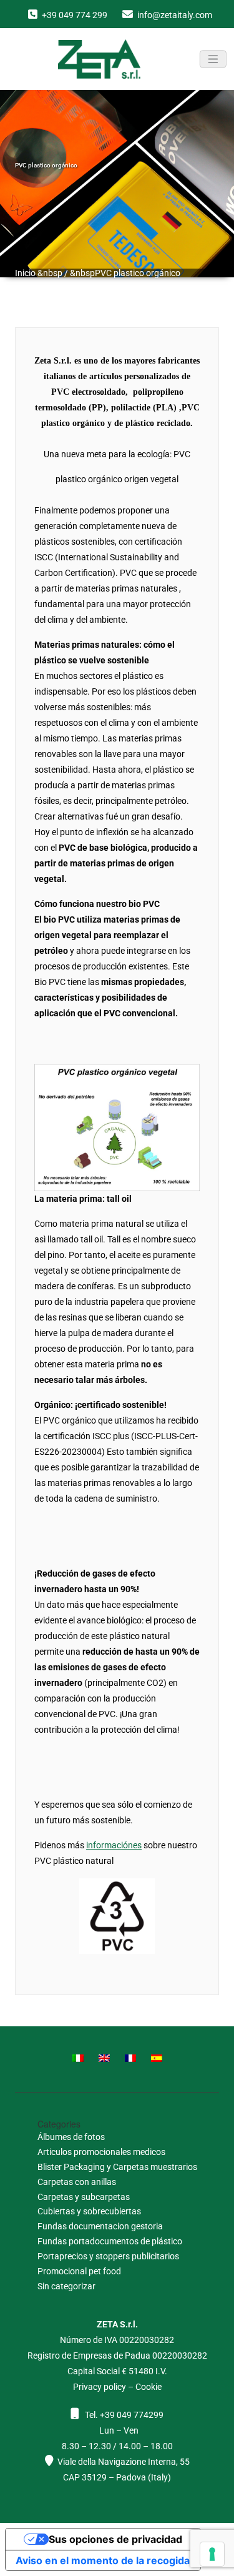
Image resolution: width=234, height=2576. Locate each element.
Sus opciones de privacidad (115, 2539)
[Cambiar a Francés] (130, 2057)
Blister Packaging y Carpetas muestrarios (117, 2167)
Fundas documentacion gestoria (100, 2226)
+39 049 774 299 (75, 15)
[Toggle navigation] (213, 59)
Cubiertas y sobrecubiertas (89, 2211)
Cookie (149, 2387)
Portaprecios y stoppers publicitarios (108, 2256)
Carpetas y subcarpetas (84, 2197)
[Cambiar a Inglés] (104, 2057)
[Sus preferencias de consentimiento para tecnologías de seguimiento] (212, 2554)
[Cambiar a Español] (157, 2057)
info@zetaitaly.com (175, 15)
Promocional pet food (79, 2271)
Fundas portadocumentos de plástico (110, 2241)
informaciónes (114, 1845)
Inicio (25, 273)
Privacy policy (100, 2387)
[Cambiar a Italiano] (78, 2057)
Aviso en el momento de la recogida (103, 2560)
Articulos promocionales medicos (101, 2152)
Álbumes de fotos (71, 2137)
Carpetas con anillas (77, 2182)
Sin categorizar (66, 2286)
